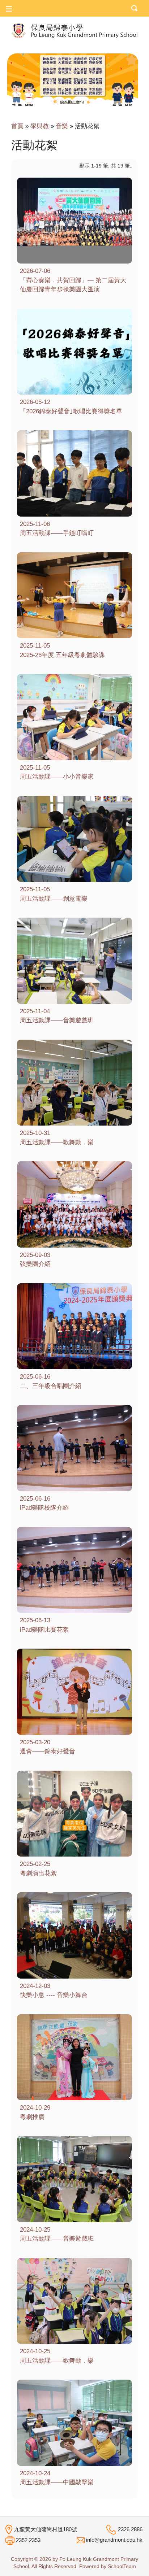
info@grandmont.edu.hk (114, 2540)
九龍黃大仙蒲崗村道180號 (46, 2529)
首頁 (17, 126)
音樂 (62, 126)
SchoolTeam (122, 2566)
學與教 (40, 126)
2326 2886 (130, 2529)
